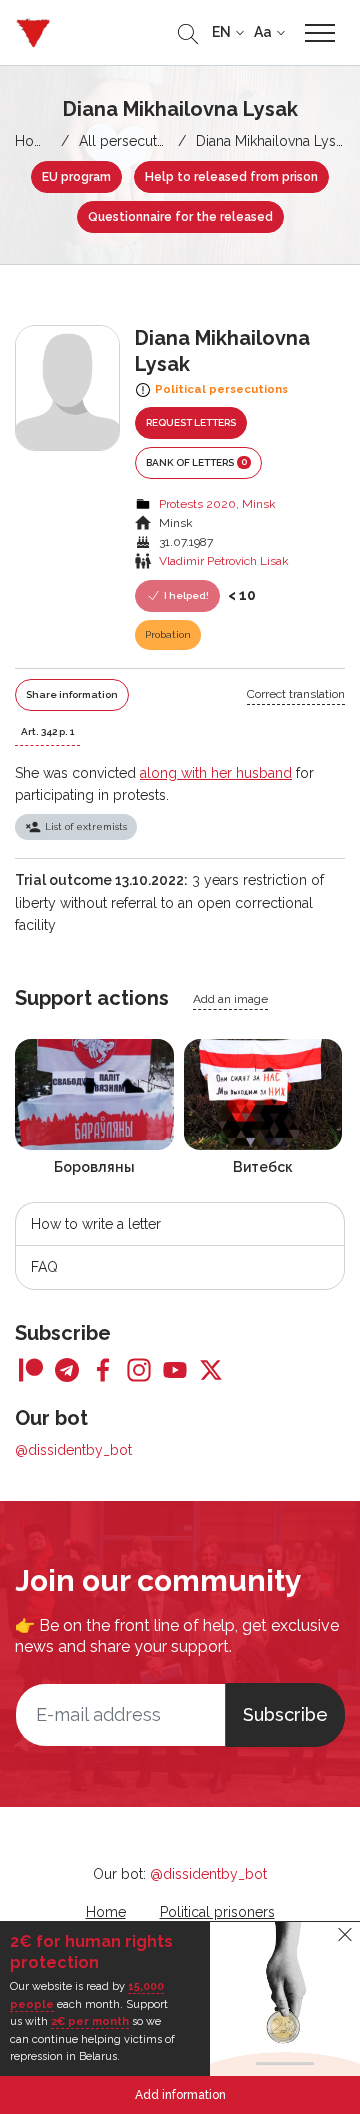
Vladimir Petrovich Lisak (224, 561)
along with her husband (216, 773)
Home (35, 141)
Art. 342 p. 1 (47, 731)
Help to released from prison (231, 177)
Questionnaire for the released (180, 217)
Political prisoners (217, 1912)
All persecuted (126, 141)
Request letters (191, 422)
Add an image (230, 999)
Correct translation (296, 694)
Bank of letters (196, 462)
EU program (76, 177)
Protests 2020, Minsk (217, 504)
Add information (180, 2095)
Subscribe (285, 1714)
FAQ (44, 1267)
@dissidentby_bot (73, 1450)
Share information (72, 694)
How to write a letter (96, 1224)
